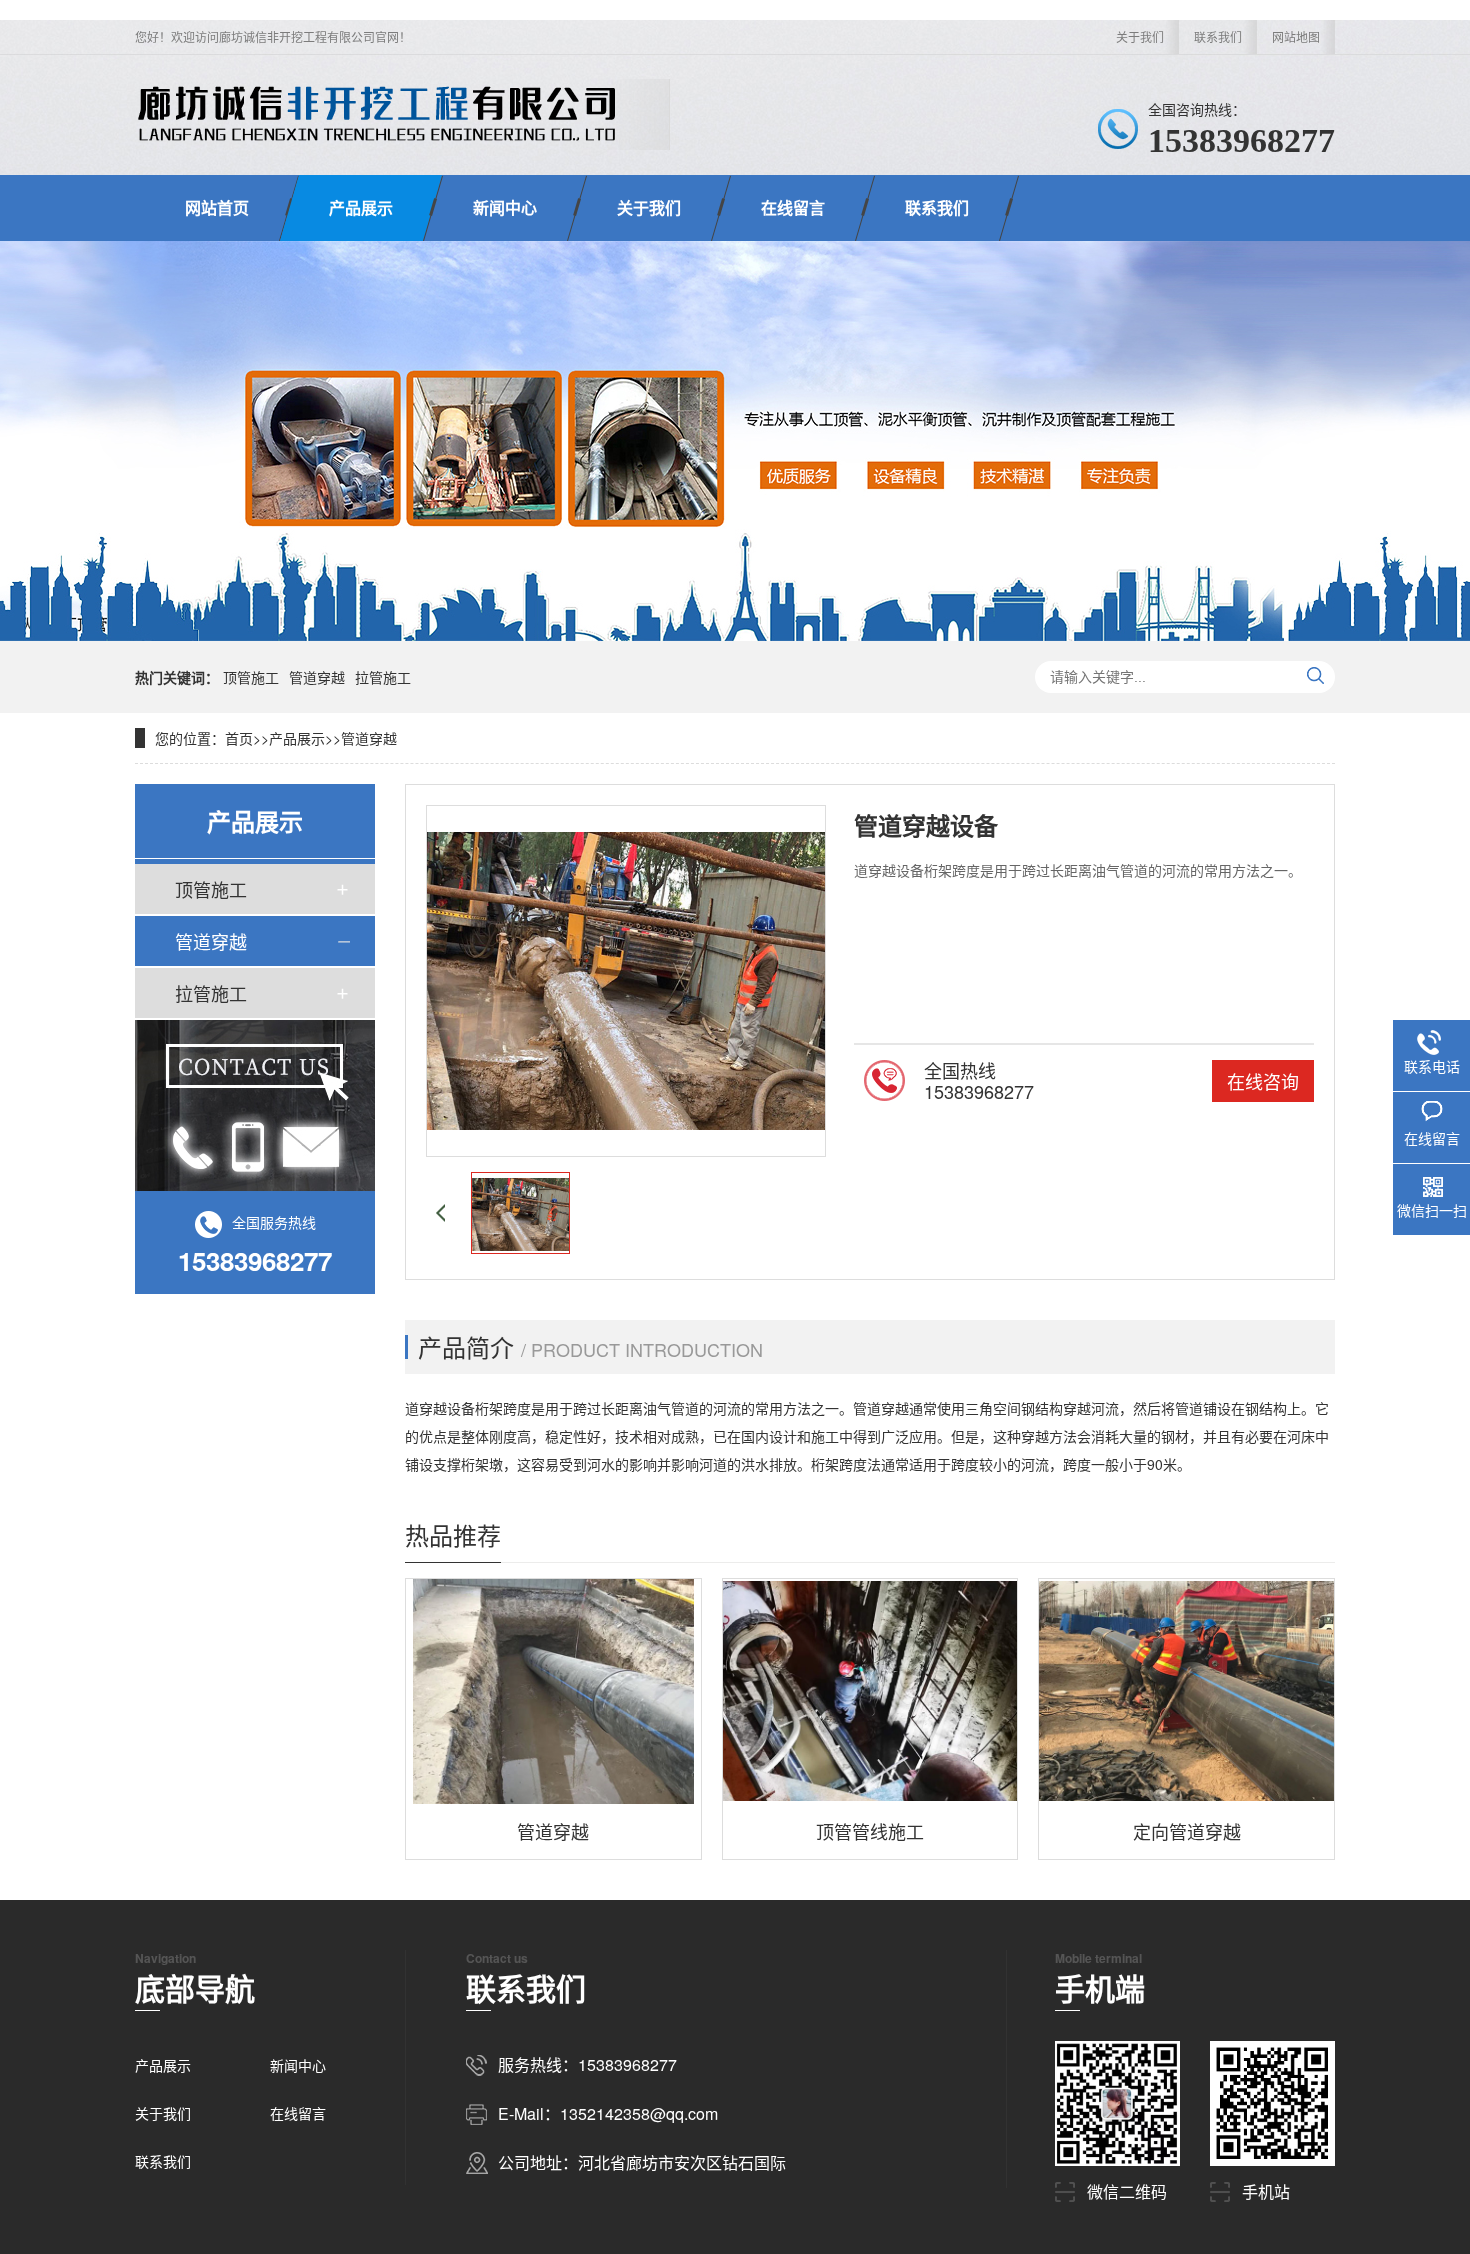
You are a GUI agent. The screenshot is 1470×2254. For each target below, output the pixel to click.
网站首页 (217, 207)
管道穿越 (317, 677)
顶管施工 (251, 677)
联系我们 (1218, 36)
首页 (239, 738)
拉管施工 (383, 677)
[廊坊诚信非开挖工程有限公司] (377, 114)
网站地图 (1296, 36)
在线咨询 (1263, 1081)
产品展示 (361, 207)
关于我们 (1140, 36)
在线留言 (793, 207)
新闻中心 (505, 207)
